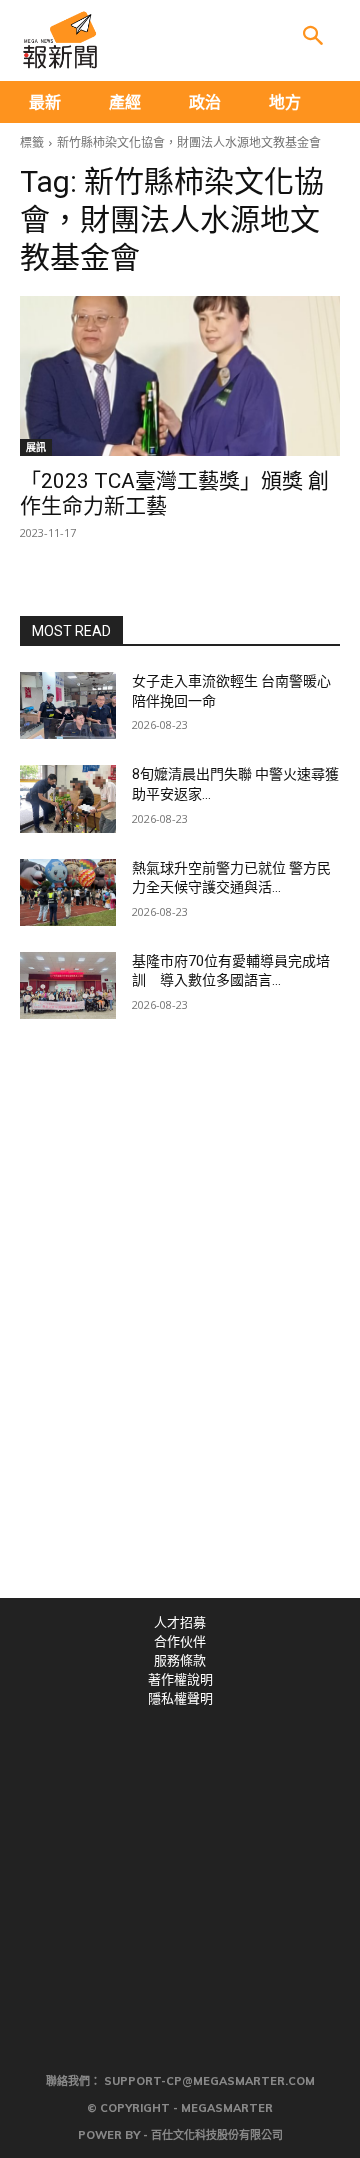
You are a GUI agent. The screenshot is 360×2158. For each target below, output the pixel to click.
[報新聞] (60, 40)
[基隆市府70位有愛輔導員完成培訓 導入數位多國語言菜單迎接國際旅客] (68, 985)
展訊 (36, 447)
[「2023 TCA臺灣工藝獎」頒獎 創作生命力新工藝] (180, 376)
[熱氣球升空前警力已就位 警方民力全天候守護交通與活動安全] (68, 892)
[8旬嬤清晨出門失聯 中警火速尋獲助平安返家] (68, 798)
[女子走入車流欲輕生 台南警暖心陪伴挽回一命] (68, 705)
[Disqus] (180, 1322)
